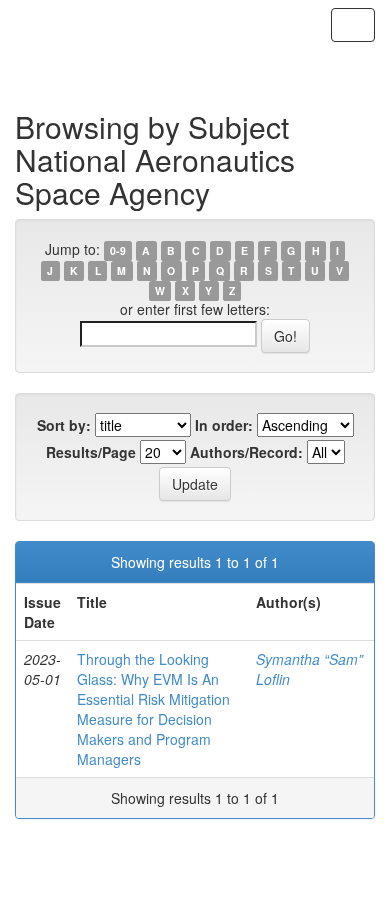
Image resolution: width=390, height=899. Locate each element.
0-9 (118, 250)
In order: (224, 425)
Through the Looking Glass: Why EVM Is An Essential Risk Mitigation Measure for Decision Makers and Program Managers (153, 709)
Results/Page (91, 452)
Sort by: (64, 425)
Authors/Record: (246, 452)
